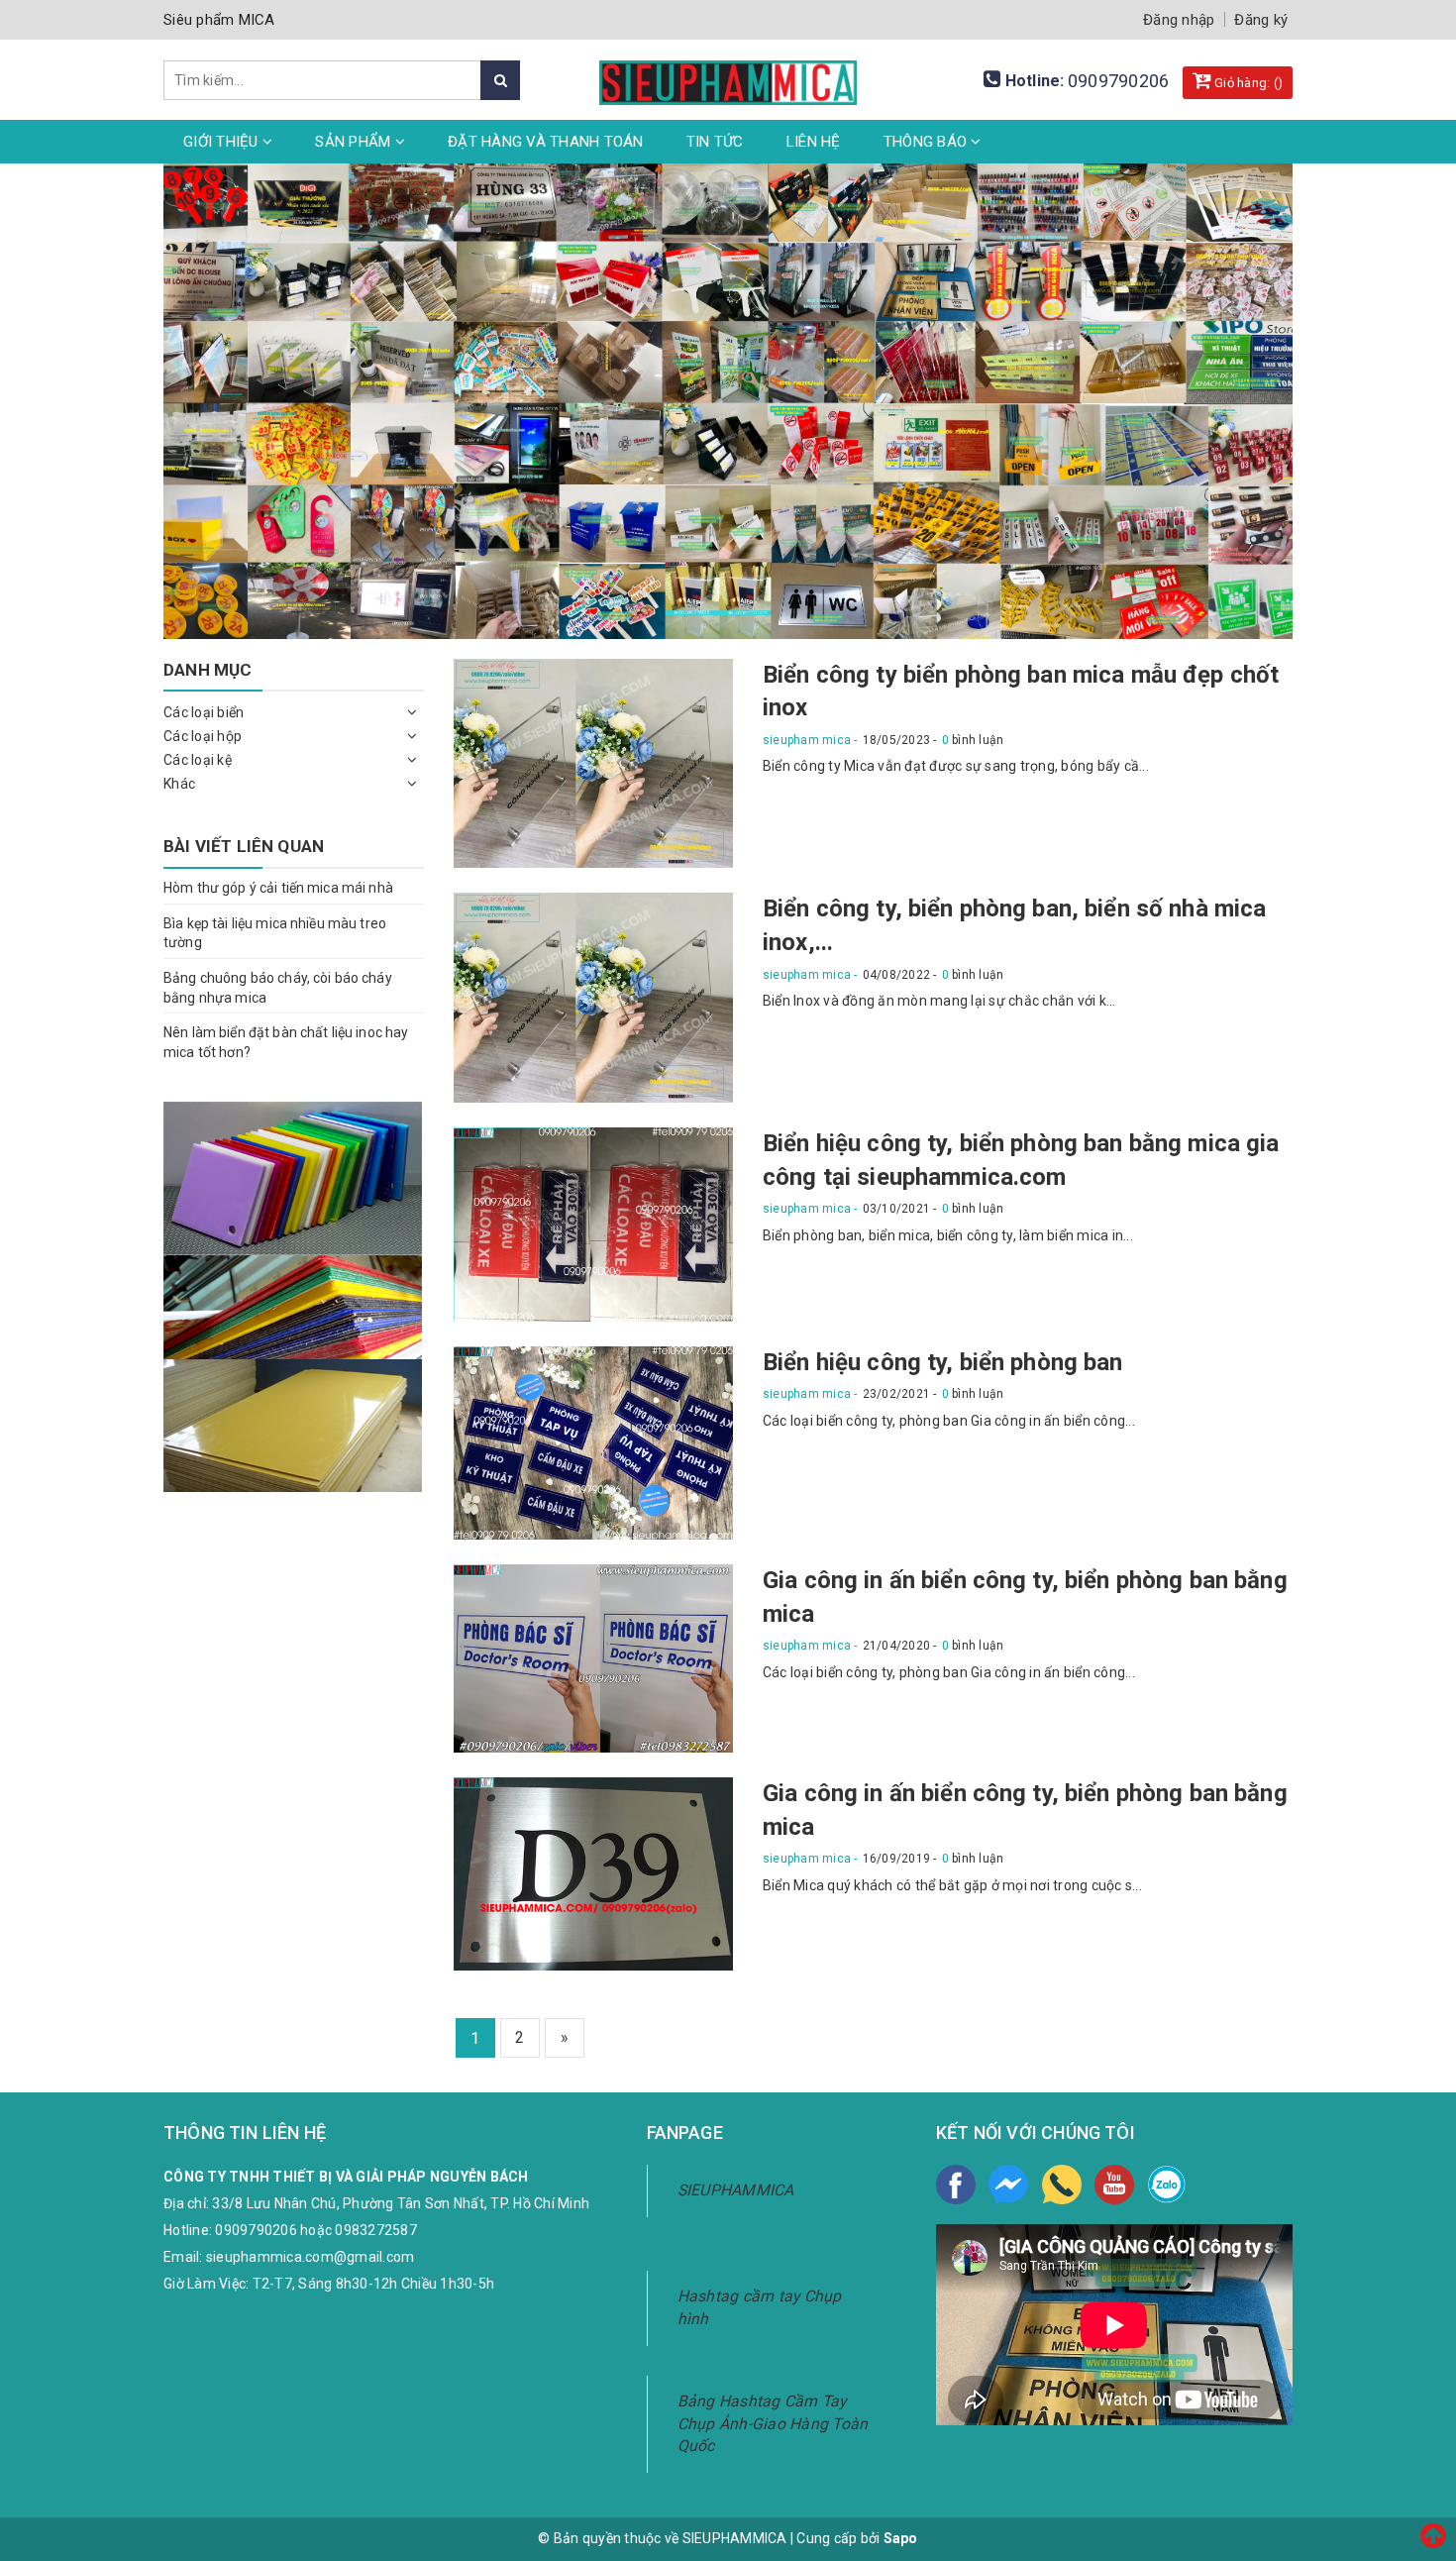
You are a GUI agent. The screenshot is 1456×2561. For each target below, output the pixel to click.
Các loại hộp (203, 736)
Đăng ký (1261, 20)
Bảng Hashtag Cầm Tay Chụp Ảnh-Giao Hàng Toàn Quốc (773, 2424)
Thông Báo (928, 142)
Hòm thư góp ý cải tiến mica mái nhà (278, 888)
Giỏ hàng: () (1247, 83)
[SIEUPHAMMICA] (728, 71)
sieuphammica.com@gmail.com (311, 2257)
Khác (179, 784)
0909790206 (1119, 81)
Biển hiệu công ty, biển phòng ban (943, 1362)
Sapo (901, 2538)
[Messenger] (1008, 2185)
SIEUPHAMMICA (736, 2190)
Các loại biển (204, 712)
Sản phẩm (355, 142)
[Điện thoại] (1062, 2185)
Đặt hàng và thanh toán (546, 142)
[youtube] (1114, 2185)
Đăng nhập (1179, 20)
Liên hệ (814, 142)
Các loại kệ (198, 760)
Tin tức (715, 142)
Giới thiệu (223, 142)
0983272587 (376, 2230)
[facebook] (956, 2185)
